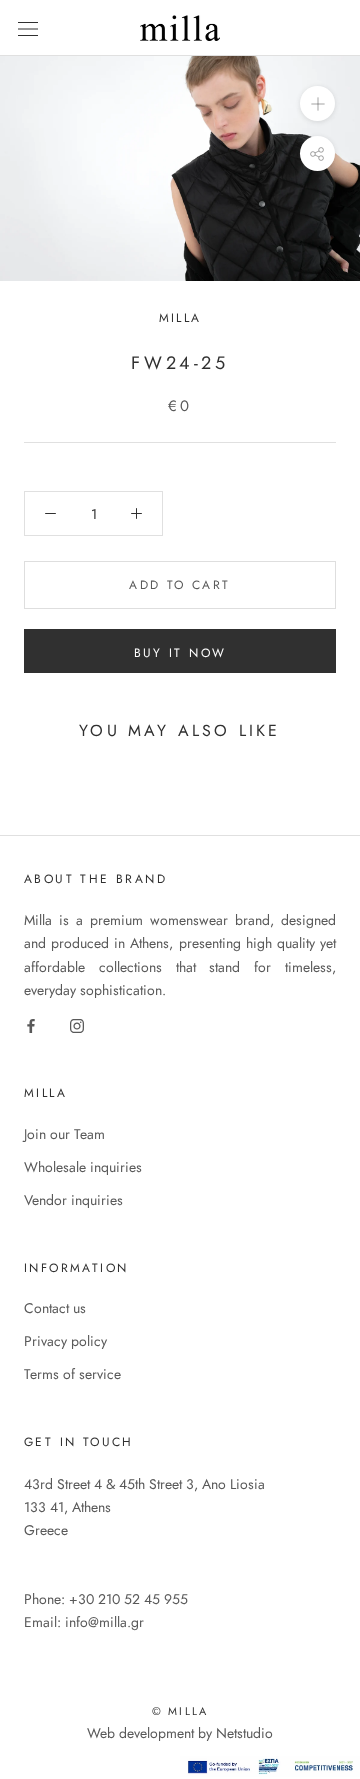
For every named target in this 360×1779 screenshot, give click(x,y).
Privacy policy (65, 1341)
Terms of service (72, 1374)
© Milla (180, 1711)
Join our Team (64, 1134)
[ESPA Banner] (270, 1767)
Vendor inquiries (73, 1200)
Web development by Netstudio (180, 1733)
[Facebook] (31, 1024)
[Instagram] (77, 1024)
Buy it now (180, 653)
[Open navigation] (28, 28)
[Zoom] (317, 102)
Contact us (55, 1308)
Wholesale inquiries (83, 1167)
